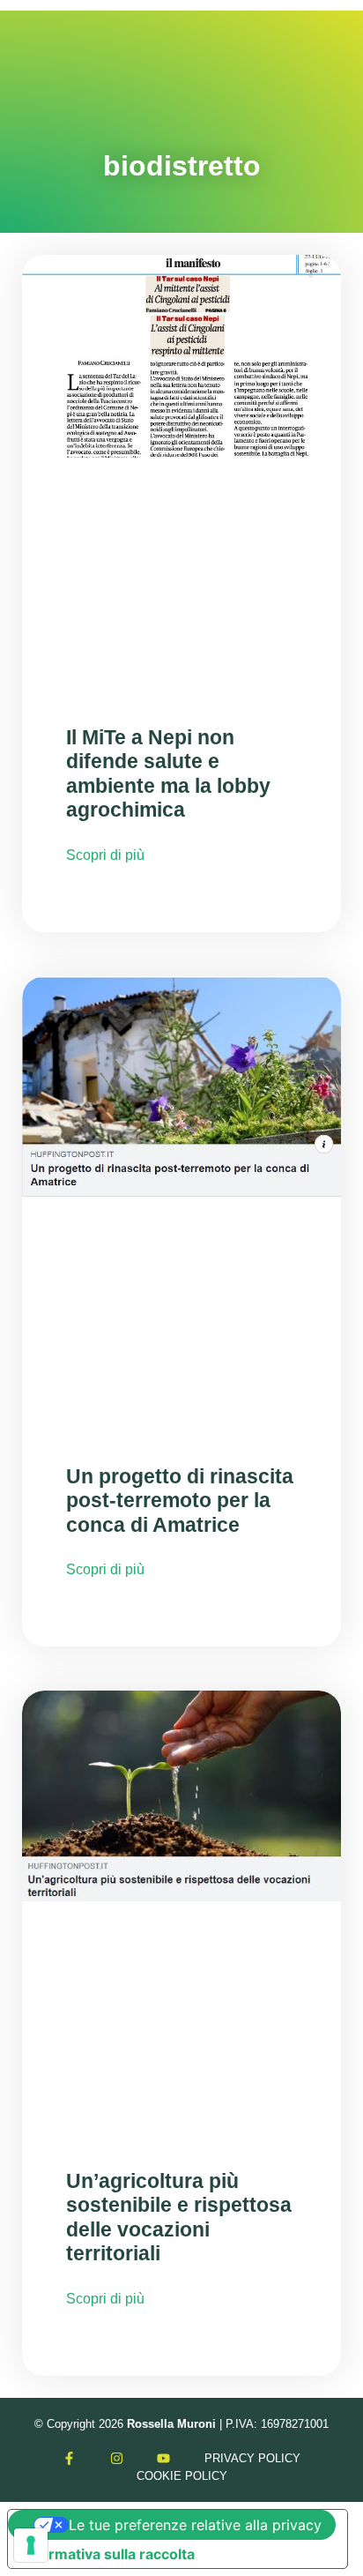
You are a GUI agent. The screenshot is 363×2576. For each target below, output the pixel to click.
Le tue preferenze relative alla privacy (195, 2525)
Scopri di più (105, 855)
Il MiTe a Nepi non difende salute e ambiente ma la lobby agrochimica (168, 774)
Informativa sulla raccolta (108, 2554)
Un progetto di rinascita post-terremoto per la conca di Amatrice (180, 1501)
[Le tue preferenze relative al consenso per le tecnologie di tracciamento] (31, 2545)
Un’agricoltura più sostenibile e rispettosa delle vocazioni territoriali (179, 2218)
